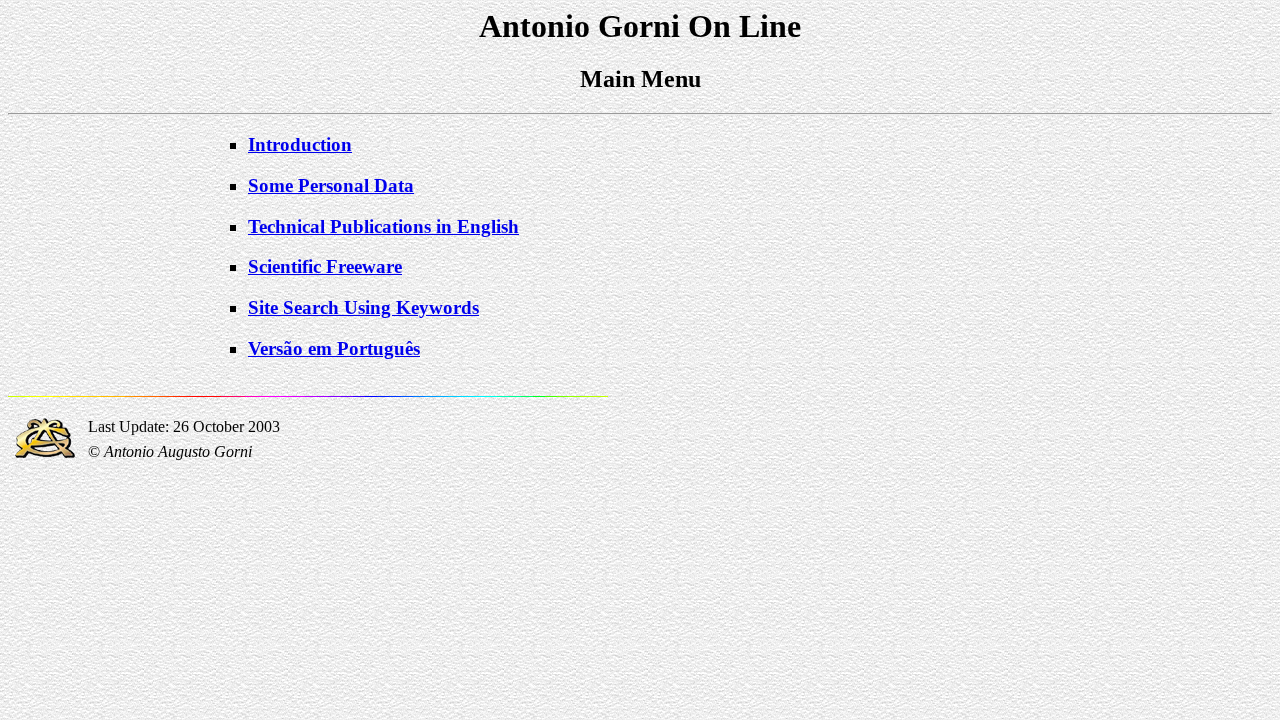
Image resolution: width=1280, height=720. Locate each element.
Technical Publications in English (383, 226)
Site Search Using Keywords (363, 307)
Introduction (300, 144)
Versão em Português (334, 348)
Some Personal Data (331, 185)
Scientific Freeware (325, 266)
